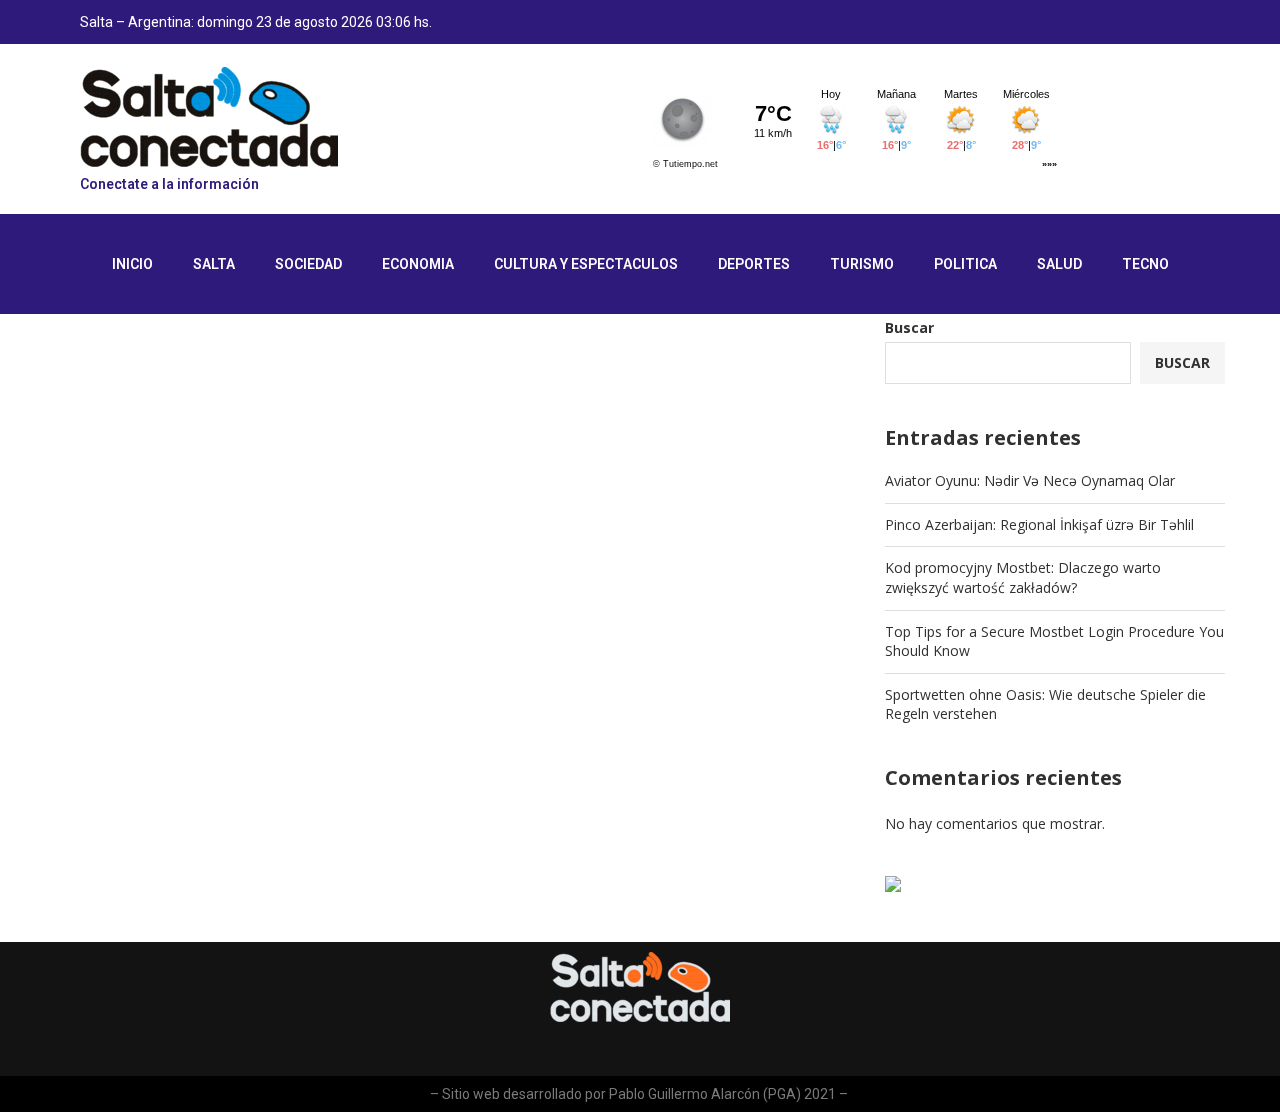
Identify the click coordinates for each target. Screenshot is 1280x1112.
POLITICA (965, 264)
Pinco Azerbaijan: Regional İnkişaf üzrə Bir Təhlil (1039, 524)
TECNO (1145, 264)
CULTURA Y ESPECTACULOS (586, 264)
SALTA (214, 264)
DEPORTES (754, 264)
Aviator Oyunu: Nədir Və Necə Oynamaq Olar (1030, 480)
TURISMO (862, 264)
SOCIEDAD (308, 264)
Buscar (909, 327)
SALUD (1059, 264)
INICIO (132, 264)
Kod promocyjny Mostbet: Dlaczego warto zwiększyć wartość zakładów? (1023, 577)
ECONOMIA (418, 264)
